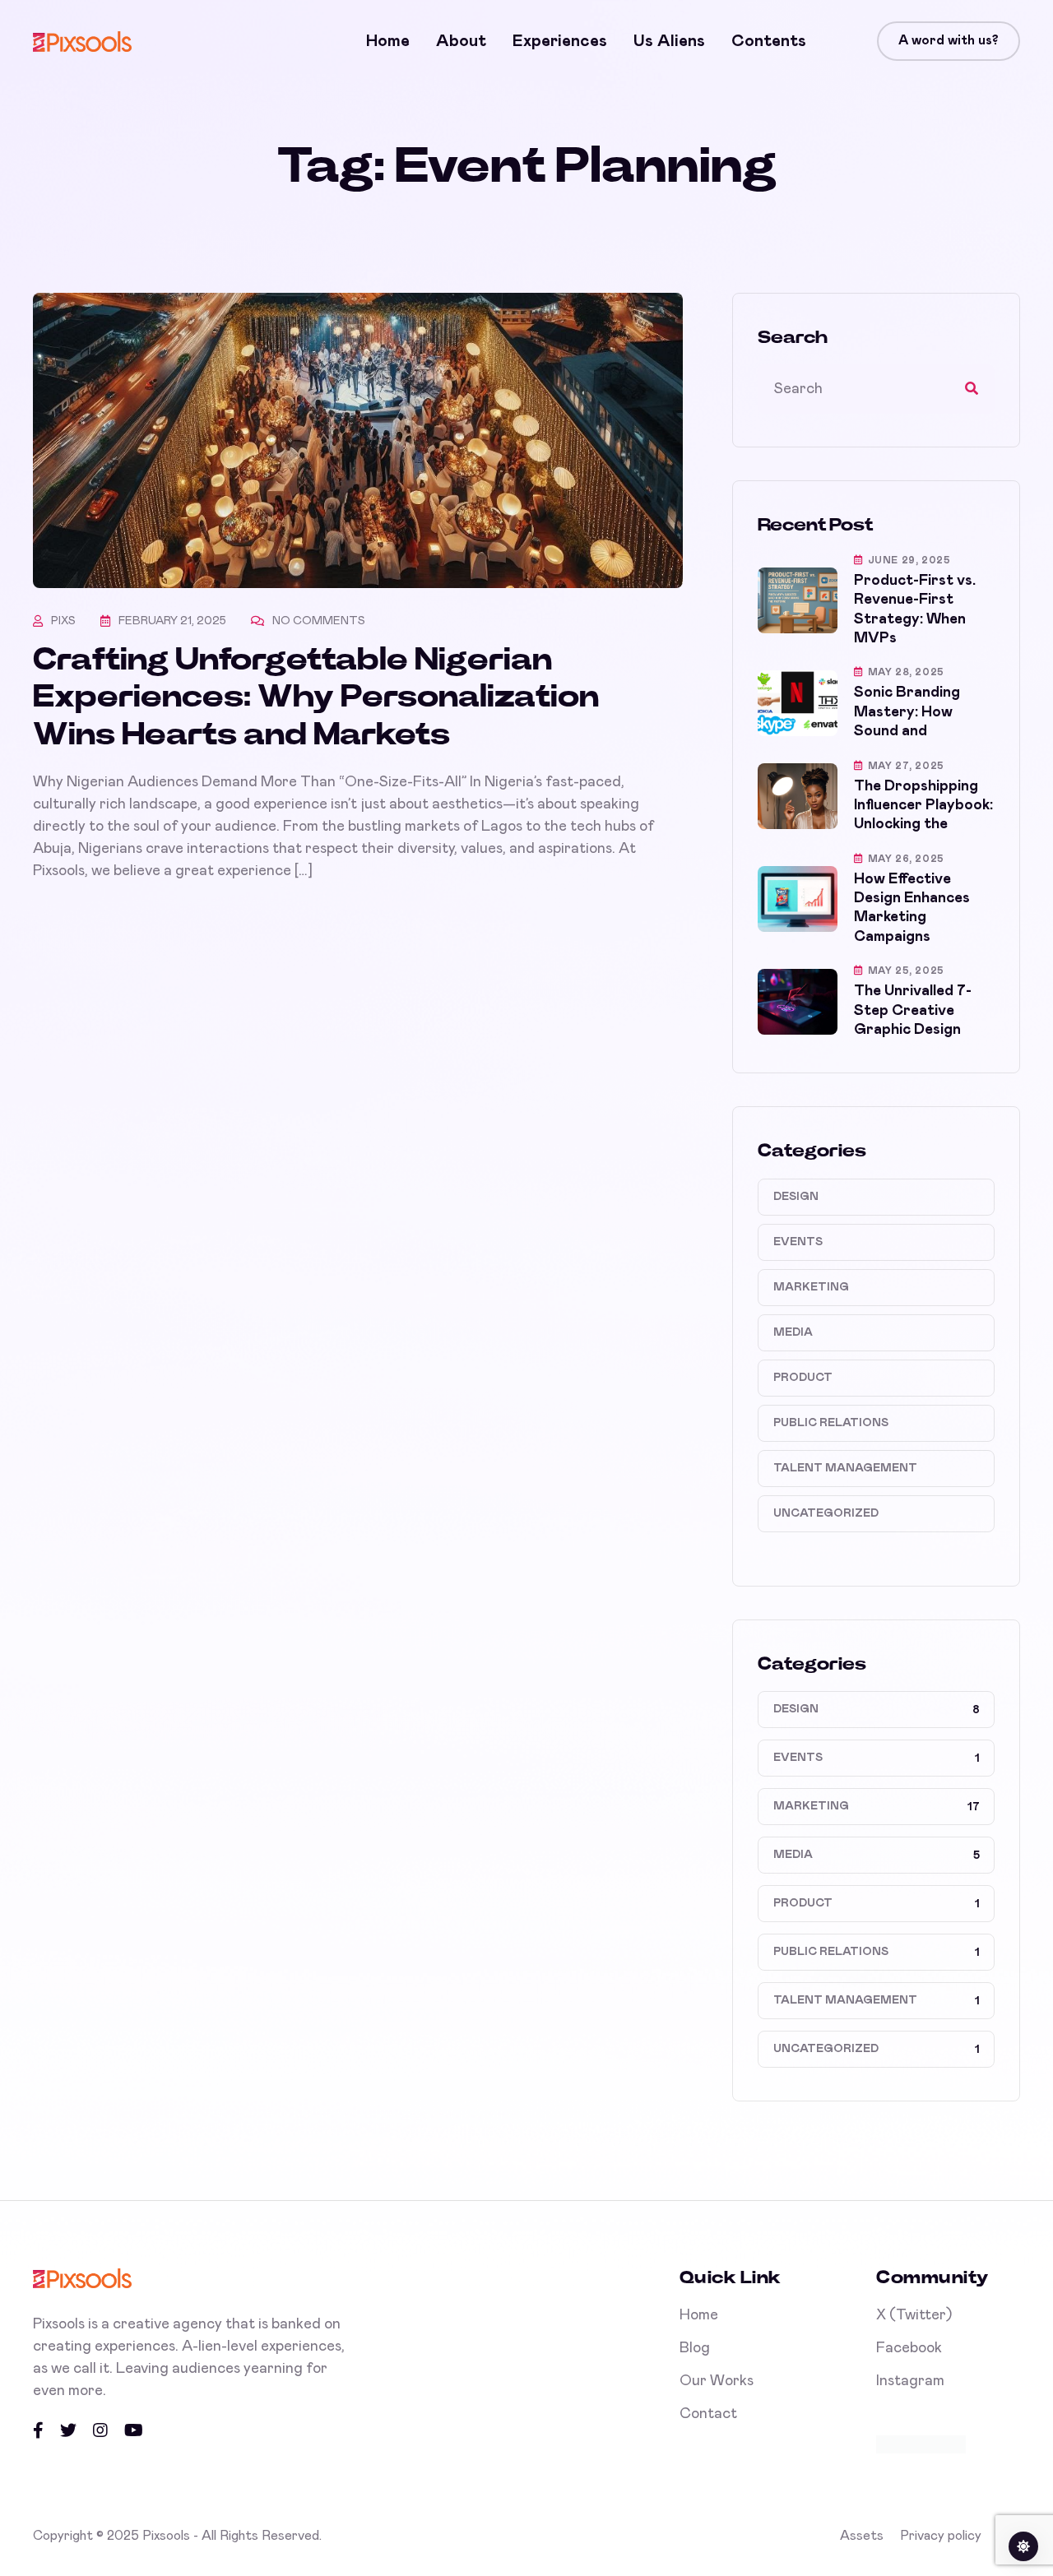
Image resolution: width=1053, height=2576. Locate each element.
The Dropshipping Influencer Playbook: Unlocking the (923, 806)
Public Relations (831, 1423)
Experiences (560, 41)
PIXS (63, 621)
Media (793, 1332)
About (461, 41)
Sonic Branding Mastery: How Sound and (907, 712)
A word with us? (949, 40)
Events (798, 1242)
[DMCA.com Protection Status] (921, 2444)
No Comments (319, 621)
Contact (708, 2414)
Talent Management (845, 1468)
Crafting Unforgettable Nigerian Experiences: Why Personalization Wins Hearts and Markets (316, 698)
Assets (862, 2536)
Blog (695, 2348)
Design (796, 1197)
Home (388, 41)
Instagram (910, 2381)
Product (803, 1378)
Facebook (909, 2348)
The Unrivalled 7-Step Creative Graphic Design (913, 1010)
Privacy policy (941, 2536)
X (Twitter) (914, 2315)
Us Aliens (669, 41)
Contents (769, 41)
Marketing (811, 1287)
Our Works (717, 2381)
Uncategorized (826, 1513)
